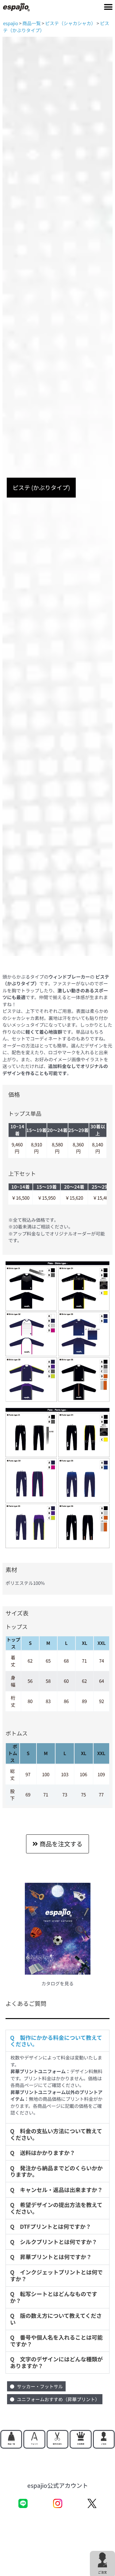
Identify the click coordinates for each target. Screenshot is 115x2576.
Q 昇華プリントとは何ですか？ (51, 2257)
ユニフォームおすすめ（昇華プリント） (58, 2399)
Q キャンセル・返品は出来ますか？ (56, 2190)
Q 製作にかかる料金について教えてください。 (56, 2041)
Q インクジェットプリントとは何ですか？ (56, 2275)
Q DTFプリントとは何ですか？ (51, 2226)
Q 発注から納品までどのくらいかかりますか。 (56, 2171)
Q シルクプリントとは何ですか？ (54, 2242)
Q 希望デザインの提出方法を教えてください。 (56, 2208)
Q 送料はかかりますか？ (43, 2153)
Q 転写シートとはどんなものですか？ (54, 2297)
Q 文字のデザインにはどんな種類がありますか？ (56, 2362)
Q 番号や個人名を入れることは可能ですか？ (56, 2341)
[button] (108, 7)
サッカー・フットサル (40, 2386)
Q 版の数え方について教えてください (56, 2319)
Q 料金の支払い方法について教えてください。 (56, 2134)
